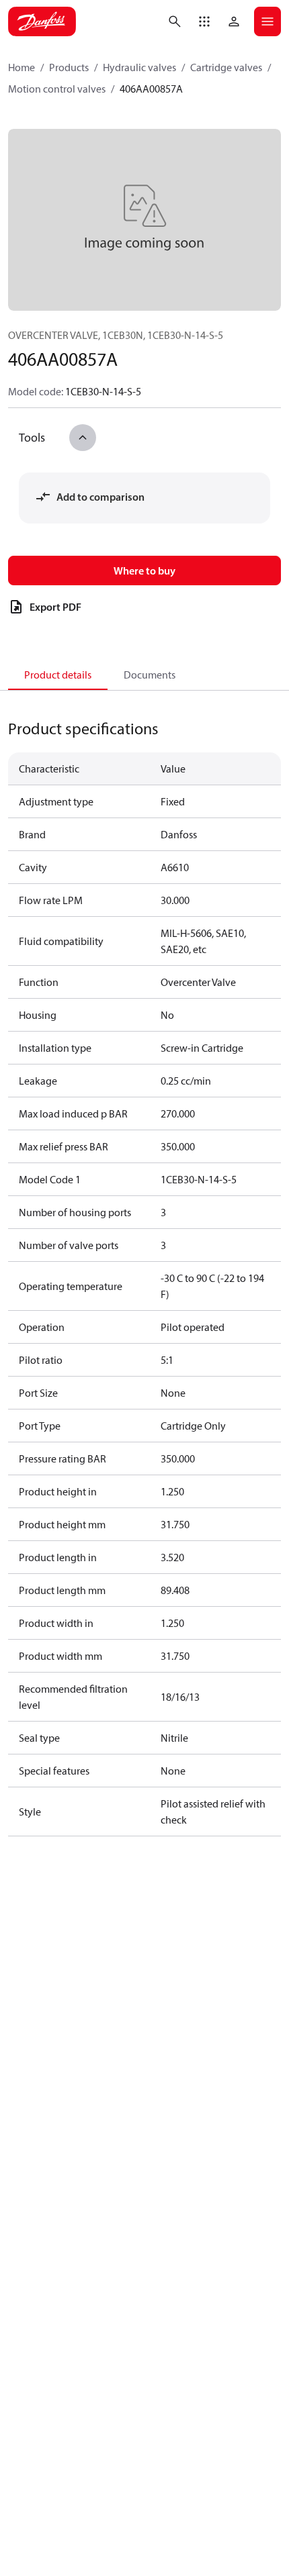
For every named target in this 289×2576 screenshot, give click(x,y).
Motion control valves (57, 89)
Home (22, 67)
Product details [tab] (58, 675)
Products (69, 67)
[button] (204, 21)
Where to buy (144, 571)
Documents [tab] (150, 675)
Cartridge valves (226, 67)
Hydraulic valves (139, 67)
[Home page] (42, 21)
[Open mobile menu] (267, 21)
